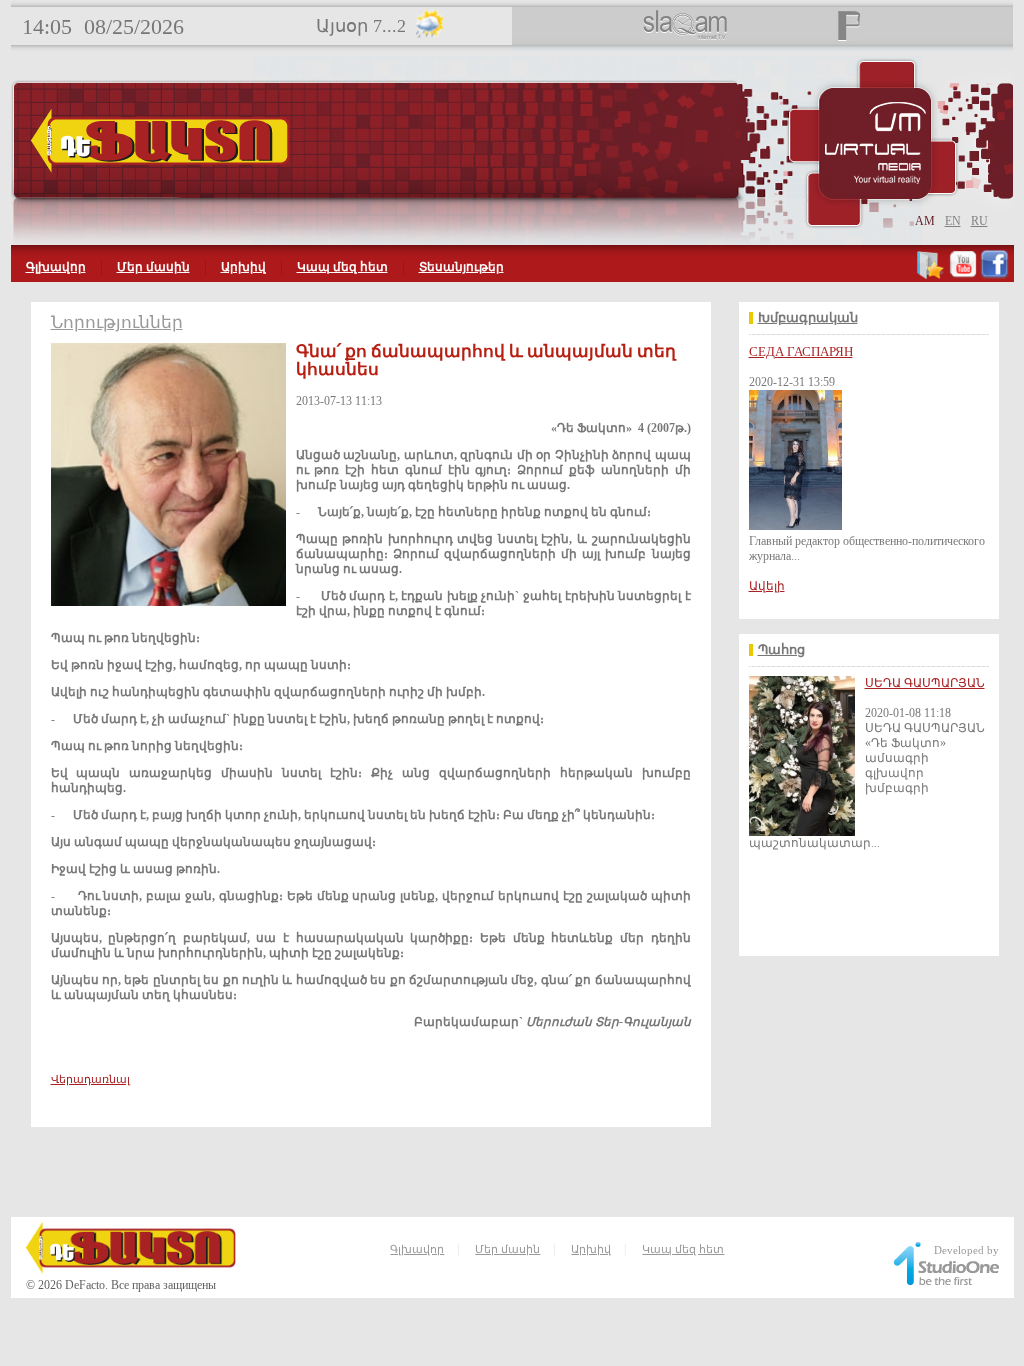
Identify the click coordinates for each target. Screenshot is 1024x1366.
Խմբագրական (808, 318)
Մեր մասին (153, 267)
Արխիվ (243, 267)
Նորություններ (117, 322)
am (925, 221)
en (953, 221)
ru (979, 221)
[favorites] (931, 275)
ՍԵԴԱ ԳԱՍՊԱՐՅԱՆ (925, 683)
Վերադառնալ (90, 1079)
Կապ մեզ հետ (342, 267)
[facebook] (994, 275)
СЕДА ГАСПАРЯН (801, 351)
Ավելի (767, 586)
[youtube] (963, 275)
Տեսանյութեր (461, 267)
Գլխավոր (56, 267)
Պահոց (781, 650)
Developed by (966, 1250)
